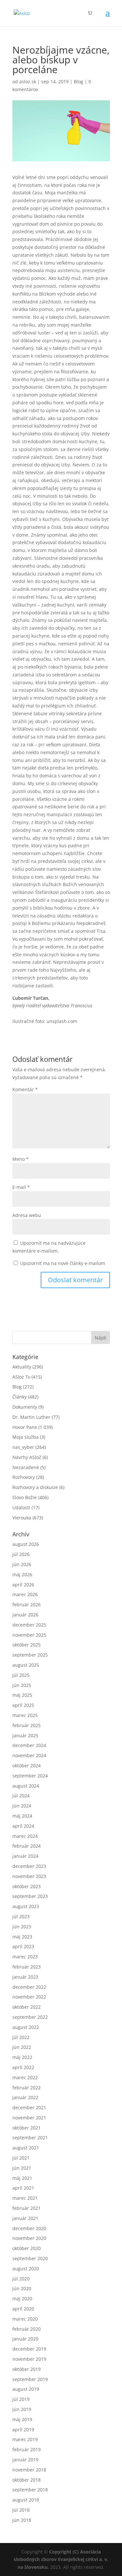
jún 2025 (22, 1685)
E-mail (21, 1187)
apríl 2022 (23, 2067)
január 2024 (25, 1856)
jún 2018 (22, 2520)
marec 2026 (25, 1594)
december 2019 (29, 2349)
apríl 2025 (23, 1705)
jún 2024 (22, 1806)
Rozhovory (24, 1477)
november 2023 (29, 1876)
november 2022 (29, 1997)
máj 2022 (22, 2057)
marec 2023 (25, 1957)
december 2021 (29, 2107)
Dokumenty (25, 1407)
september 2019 (30, 2379)
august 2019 (26, 2389)
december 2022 (29, 1987)
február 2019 (27, 2449)
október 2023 (27, 1886)
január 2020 (25, 2339)
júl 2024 (21, 1796)
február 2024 (27, 1846)
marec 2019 (25, 2439)
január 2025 (25, 1735)
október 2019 (27, 2369)
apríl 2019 (23, 2430)
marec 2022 (25, 2077)
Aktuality (22, 1367)
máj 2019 (22, 2419)
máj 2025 (22, 1695)
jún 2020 (22, 2288)
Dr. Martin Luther (31, 1417)
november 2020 (29, 2238)
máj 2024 (22, 1816)
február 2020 (27, 2329)
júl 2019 (21, 2399)
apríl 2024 (23, 1826)
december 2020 (29, 2228)
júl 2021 (21, 2158)
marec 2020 (25, 2319)
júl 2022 (21, 2037)
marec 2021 (25, 2198)
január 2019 (25, 2460)
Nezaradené (26, 1467)
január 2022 (25, 2097)
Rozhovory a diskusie (35, 1487)
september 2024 (30, 1776)
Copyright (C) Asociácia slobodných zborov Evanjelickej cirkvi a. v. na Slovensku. (61, 2560)
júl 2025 (21, 1675)
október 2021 (27, 2128)
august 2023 (26, 1906)
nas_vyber (23, 1447)
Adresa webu (27, 1215)
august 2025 (26, 1665)
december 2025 (29, 1625)
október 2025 (27, 1645)
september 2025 (30, 1655)
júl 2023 (21, 1916)
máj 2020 (22, 2299)
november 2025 (29, 1635)
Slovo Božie (25, 1497)
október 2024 (27, 1766)
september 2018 (30, 2490)
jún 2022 (22, 2047)
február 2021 (27, 2208)
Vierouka (22, 1518)
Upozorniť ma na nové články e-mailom (63, 1263)
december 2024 (29, 1745)
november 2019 (29, 2359)
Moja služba (26, 1437)
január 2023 (25, 1977)
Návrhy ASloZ (27, 1457)
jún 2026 (22, 1564)
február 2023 (27, 1967)
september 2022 (30, 2017)
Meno (20, 1159)
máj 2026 (22, 1574)
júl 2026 (21, 1554)
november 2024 (29, 1755)
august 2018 (26, 2500)
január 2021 (25, 2218)
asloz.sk (28, 81)
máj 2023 (22, 1937)
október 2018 (27, 2480)
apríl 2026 (23, 1585)
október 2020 (27, 2248)
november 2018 (29, 2470)
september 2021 (30, 2138)
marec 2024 (25, 1836)
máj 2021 (22, 2178)
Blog (79, 81)
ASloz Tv (21, 1377)
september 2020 (30, 2258)
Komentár (25, 1089)
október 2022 (27, 2007)
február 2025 (27, 1725)
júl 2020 (21, 2279)
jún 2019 (22, 2409)
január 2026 (25, 1615)
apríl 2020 (23, 2309)
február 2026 (27, 1604)
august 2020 (26, 2268)
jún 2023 (22, 1927)
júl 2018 (21, 2510)
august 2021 (26, 2148)
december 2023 (29, 1866)
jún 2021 (22, 2168)
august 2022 (26, 2027)
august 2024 (26, 1786)
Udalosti (21, 1507)
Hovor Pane (25, 1427)
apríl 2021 (23, 2188)
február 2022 (27, 2088)
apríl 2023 (23, 1946)
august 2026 (26, 1544)
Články (20, 1397)
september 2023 (30, 1896)
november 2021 (29, 2118)
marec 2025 (25, 1715)
